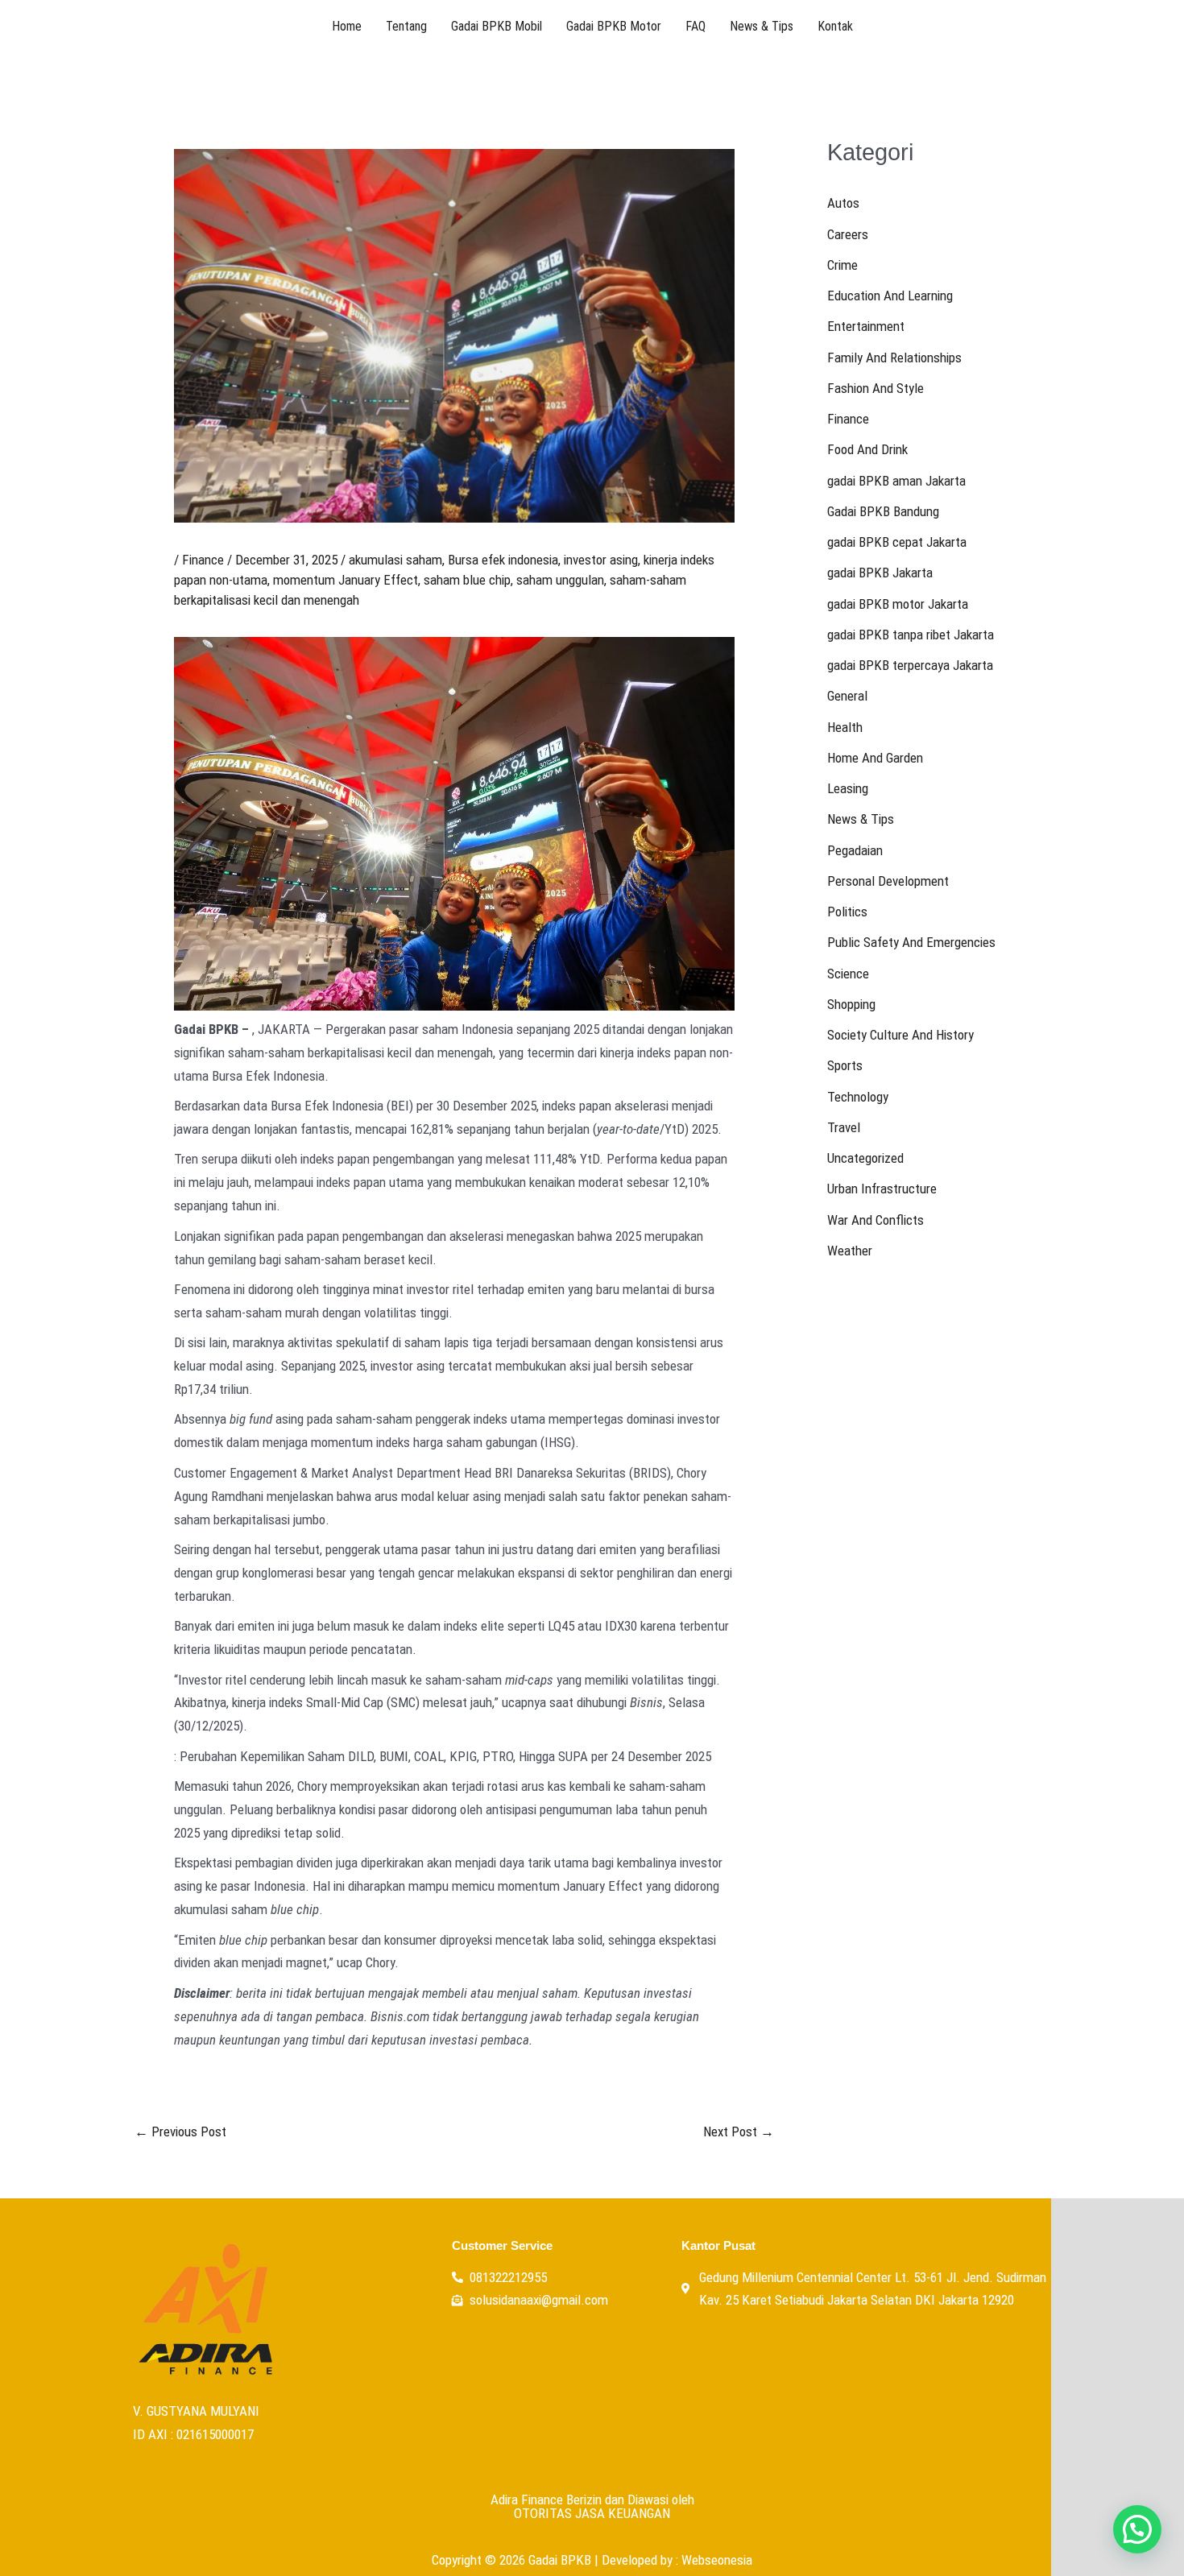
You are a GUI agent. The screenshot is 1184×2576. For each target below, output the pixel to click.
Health (845, 727)
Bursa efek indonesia (503, 560)
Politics (847, 912)
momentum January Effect (346, 580)
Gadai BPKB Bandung (883, 511)
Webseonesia (717, 2560)
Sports (845, 1065)
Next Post (739, 2132)
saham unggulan (560, 580)
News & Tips (762, 26)
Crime (842, 265)
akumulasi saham (395, 560)
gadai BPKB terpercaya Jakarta (910, 665)
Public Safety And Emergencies (911, 942)
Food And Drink (867, 449)
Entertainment (866, 326)
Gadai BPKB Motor (614, 26)
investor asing (601, 560)
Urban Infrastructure (882, 1189)
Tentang (406, 26)
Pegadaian (855, 850)
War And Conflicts (876, 1220)
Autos (843, 203)
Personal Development (888, 881)
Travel (844, 1127)
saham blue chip (467, 580)
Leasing (848, 788)
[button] (1137, 2529)
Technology (858, 1097)
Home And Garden (875, 758)
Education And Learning (890, 296)
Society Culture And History (900, 1035)
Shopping (851, 1004)
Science (848, 974)
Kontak (835, 26)
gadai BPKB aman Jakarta (896, 481)
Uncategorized (865, 1158)
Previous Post (180, 2132)
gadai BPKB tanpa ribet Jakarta (911, 635)
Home (347, 26)
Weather (850, 1251)
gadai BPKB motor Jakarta (898, 604)
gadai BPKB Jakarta (880, 573)
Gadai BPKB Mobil (497, 26)
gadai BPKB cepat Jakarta (897, 542)
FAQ (695, 26)
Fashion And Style (876, 388)
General (847, 696)
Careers (848, 234)
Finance (203, 560)
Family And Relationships (894, 358)
